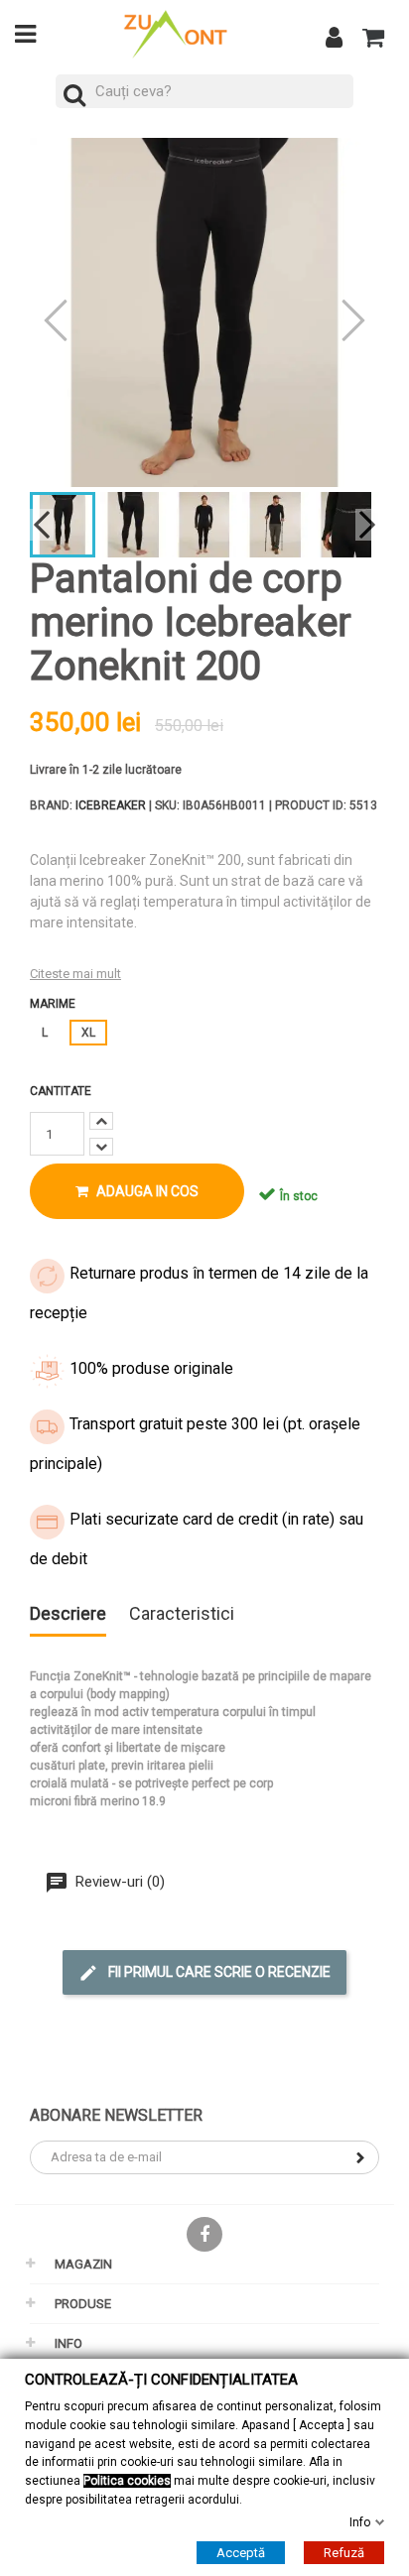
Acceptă (241, 2553)
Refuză (344, 2553)
